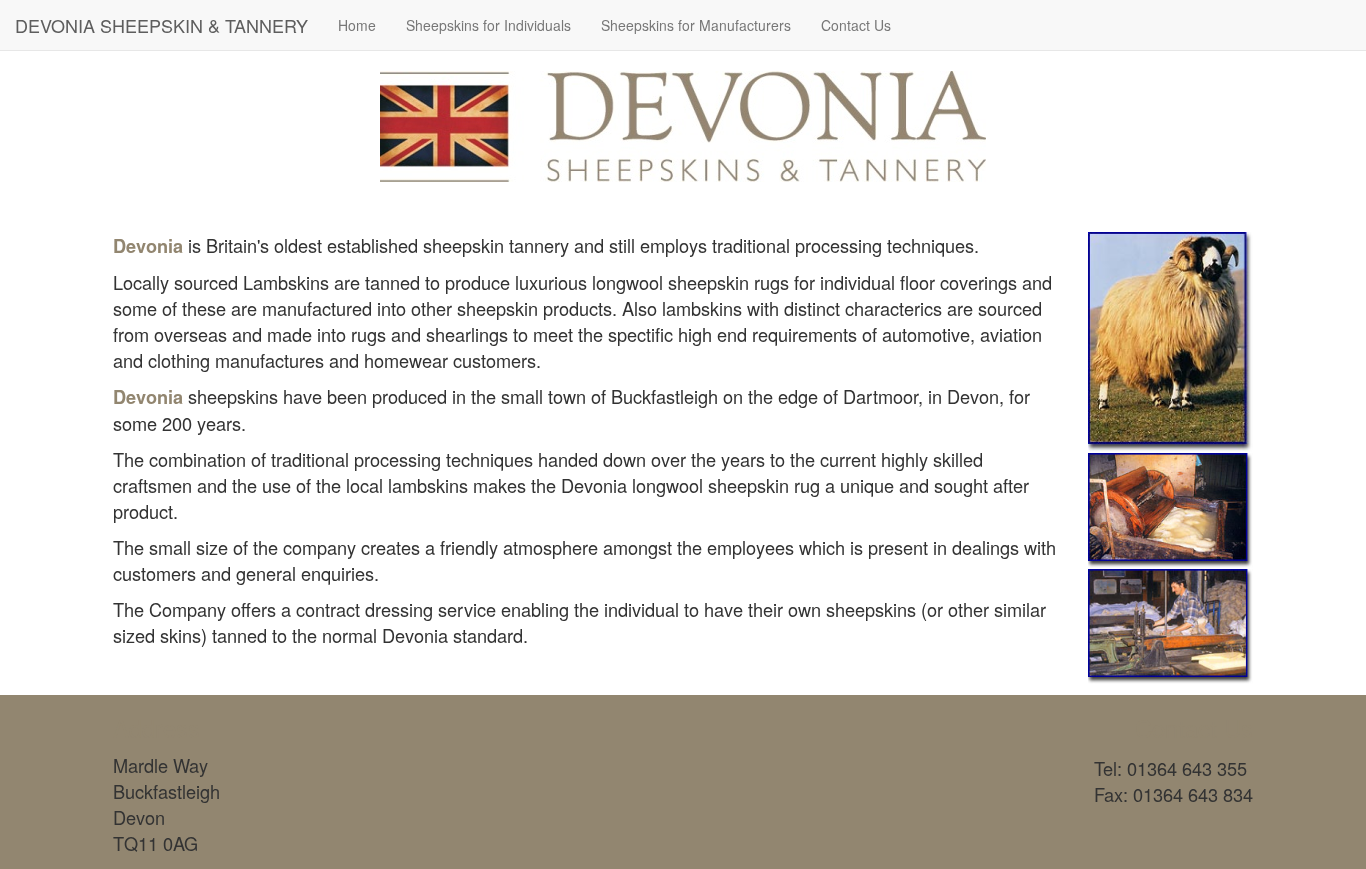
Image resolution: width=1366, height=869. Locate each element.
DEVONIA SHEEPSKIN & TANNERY (161, 25)
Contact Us (856, 25)
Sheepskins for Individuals (488, 25)
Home (357, 25)
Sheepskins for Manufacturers (696, 25)
